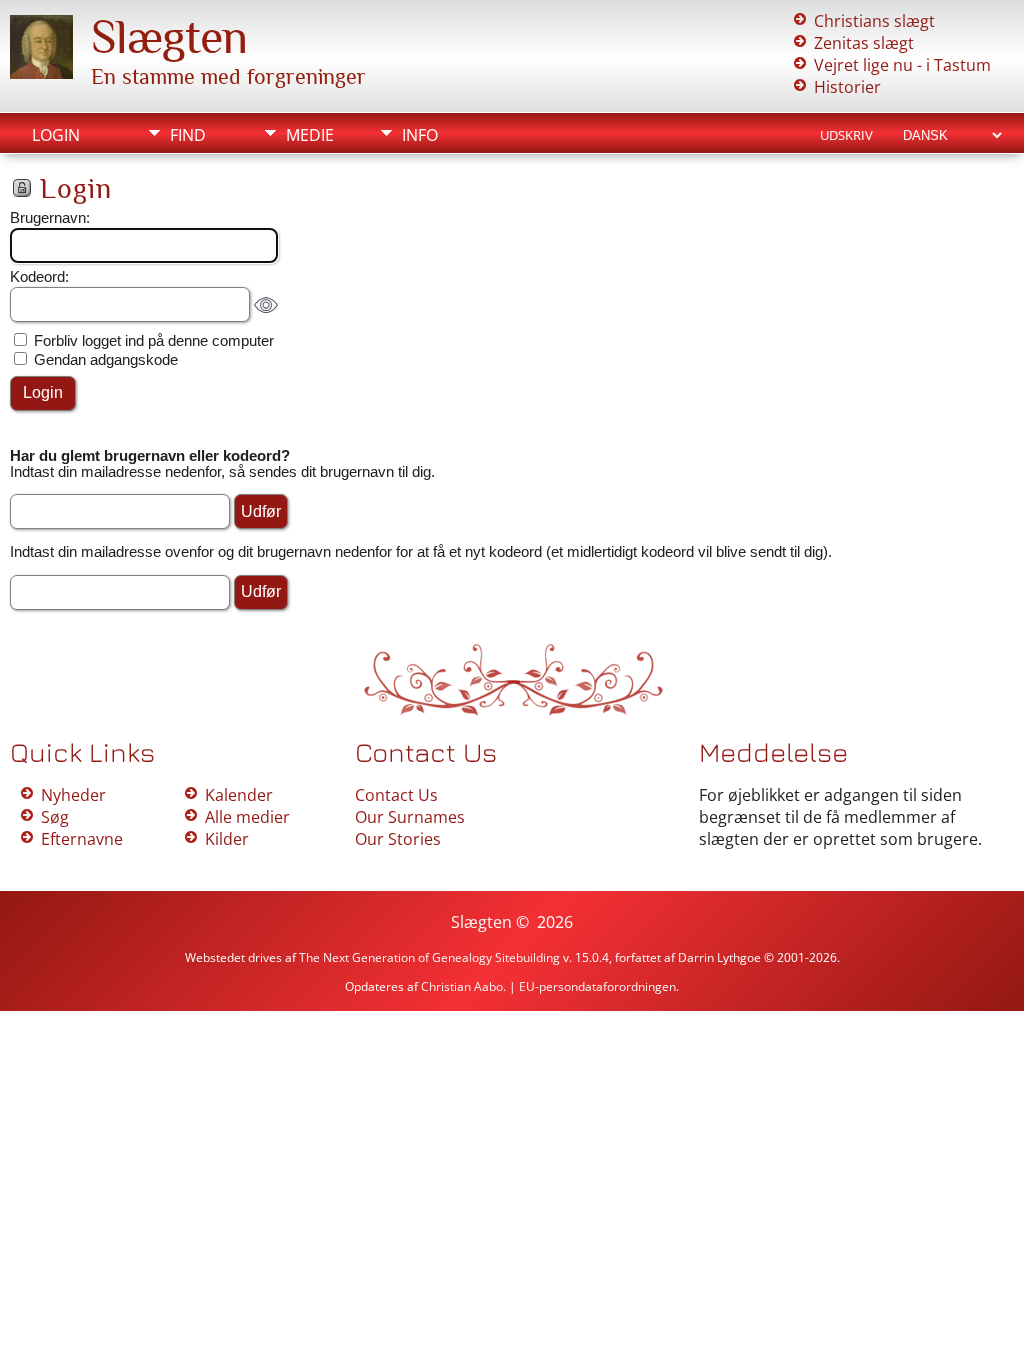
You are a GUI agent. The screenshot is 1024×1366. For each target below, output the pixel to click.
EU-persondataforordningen (597, 986)
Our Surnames (410, 817)
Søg (55, 817)
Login (56, 135)
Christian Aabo (462, 986)
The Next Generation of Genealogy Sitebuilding (429, 957)
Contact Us (396, 795)
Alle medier (247, 817)
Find (188, 135)
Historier (847, 87)
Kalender (239, 795)
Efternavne (82, 839)
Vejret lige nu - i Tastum (902, 65)
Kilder (227, 839)
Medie (310, 135)
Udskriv (846, 135)
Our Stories (398, 839)
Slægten (169, 37)
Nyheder (73, 795)
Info (420, 135)
